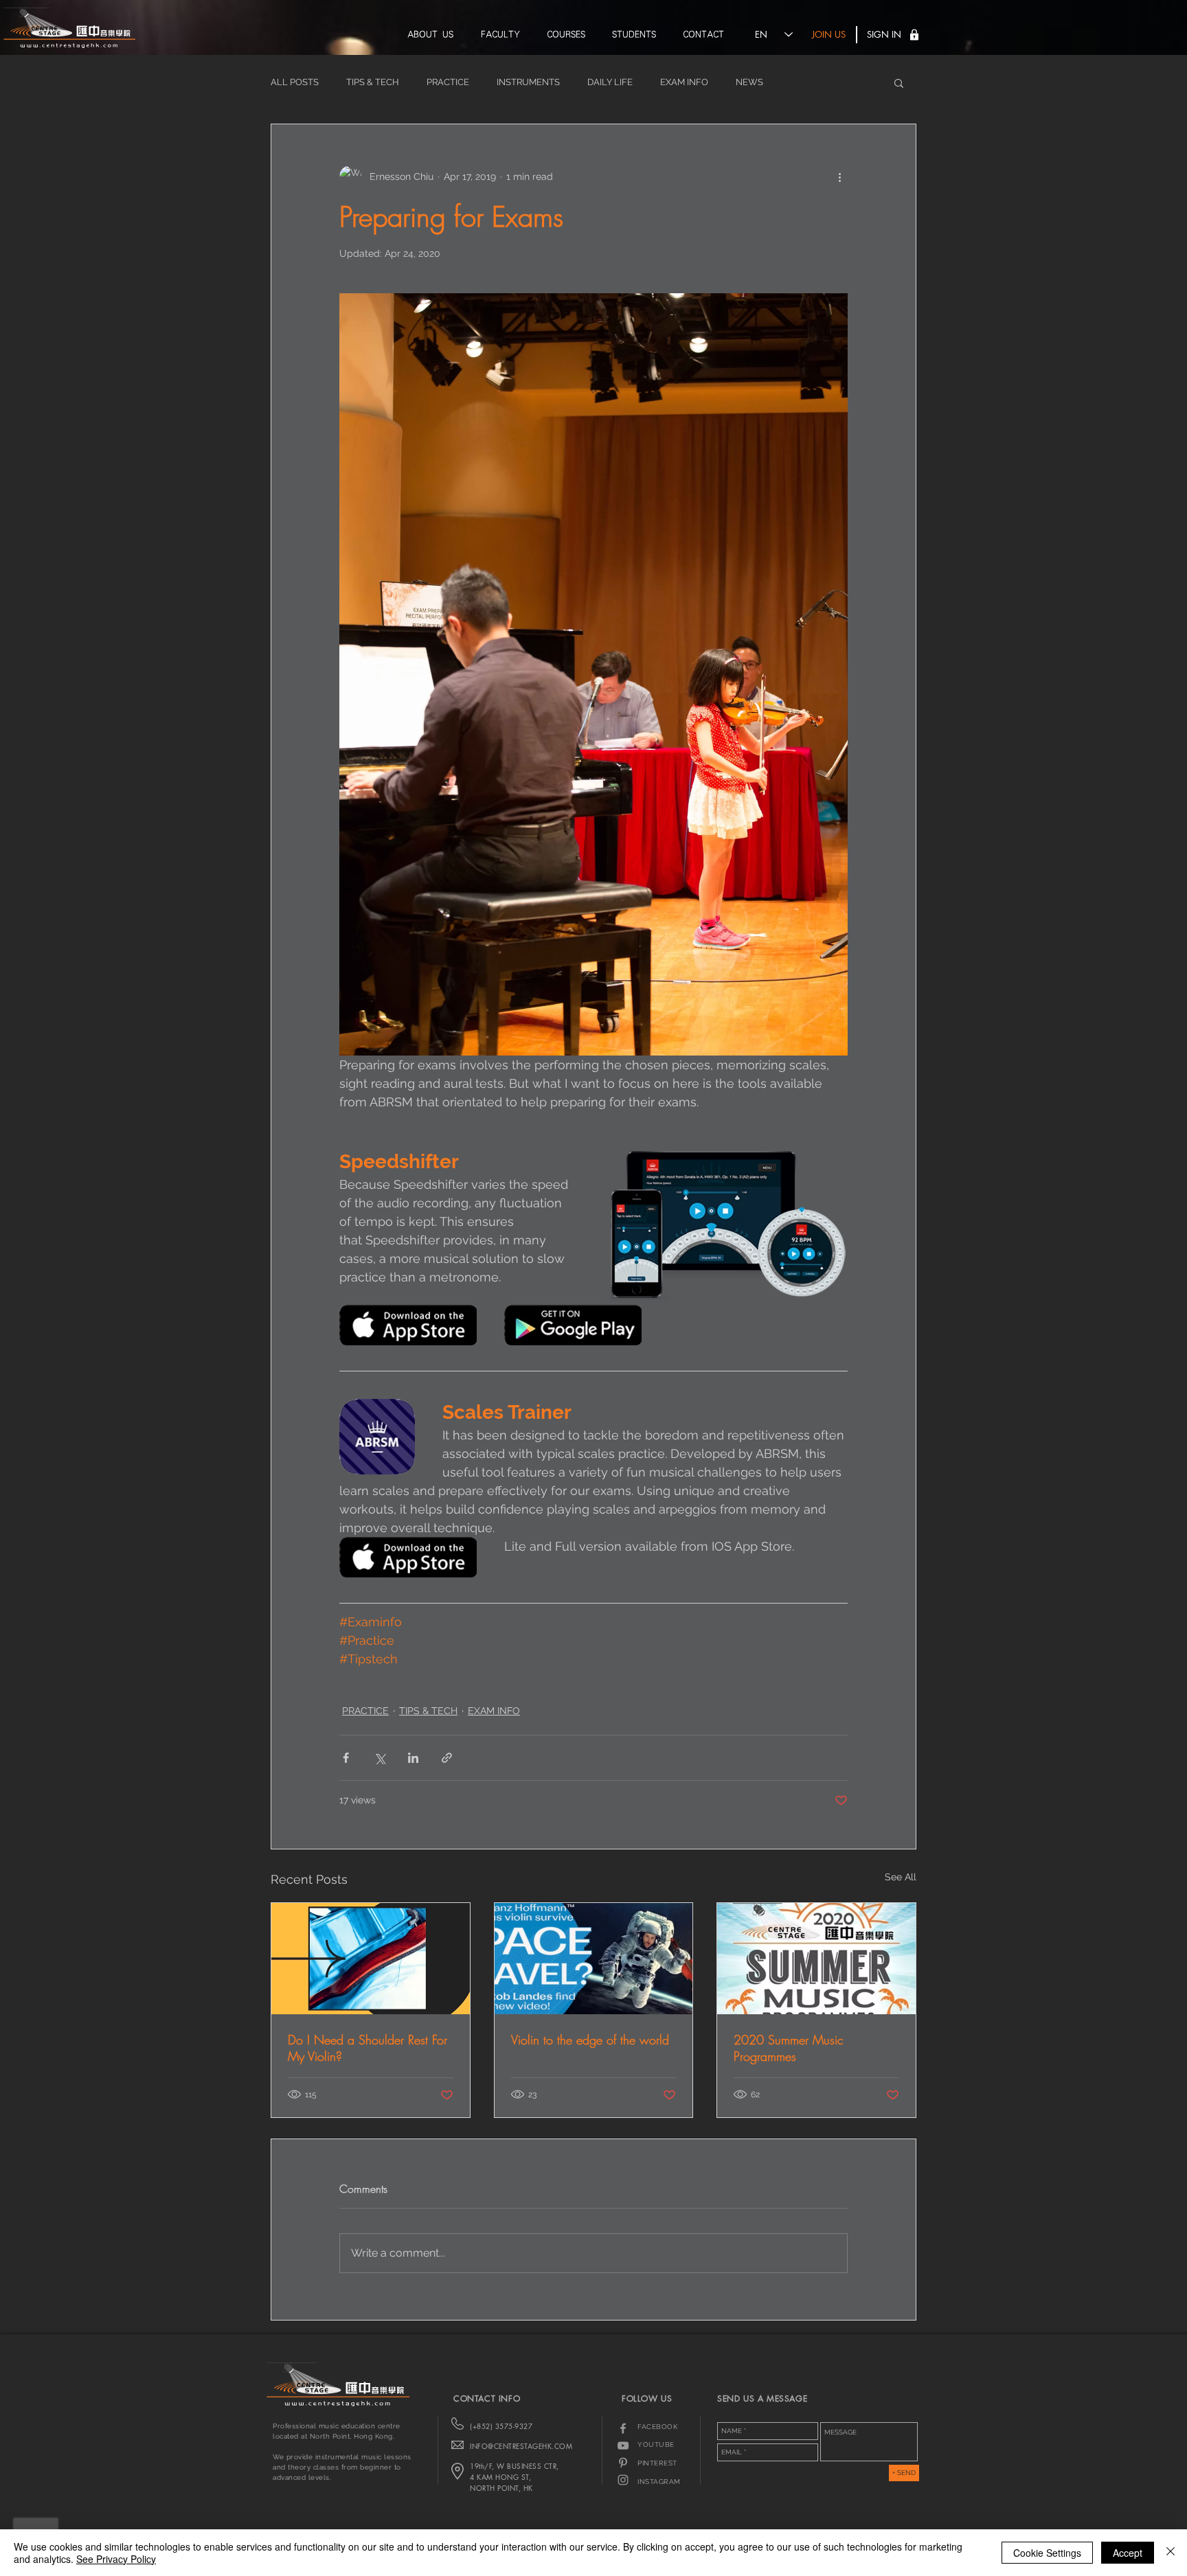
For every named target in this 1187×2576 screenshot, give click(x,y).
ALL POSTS (295, 82)
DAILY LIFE (610, 82)
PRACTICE (448, 82)
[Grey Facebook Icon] (623, 2428)
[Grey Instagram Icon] (623, 2480)
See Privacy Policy (116, 2559)
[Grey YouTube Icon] (623, 2446)
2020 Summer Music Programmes (789, 2048)
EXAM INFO (684, 82)
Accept (1128, 2553)
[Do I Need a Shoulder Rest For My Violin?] (371, 1959)
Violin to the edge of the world (590, 2040)
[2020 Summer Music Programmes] (816, 1959)
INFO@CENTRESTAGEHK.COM (521, 2446)
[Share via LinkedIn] (413, 1758)
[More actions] (839, 176)
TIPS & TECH (373, 82)
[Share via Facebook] (346, 1758)
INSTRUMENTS (528, 82)
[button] (914, 35)
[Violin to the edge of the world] (594, 1959)
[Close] (1171, 2553)
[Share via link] (447, 1758)
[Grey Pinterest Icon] (623, 2463)
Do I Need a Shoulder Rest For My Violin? (368, 2048)
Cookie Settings (1047, 2553)
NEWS (749, 82)
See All (901, 1877)
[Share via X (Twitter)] (380, 1758)
